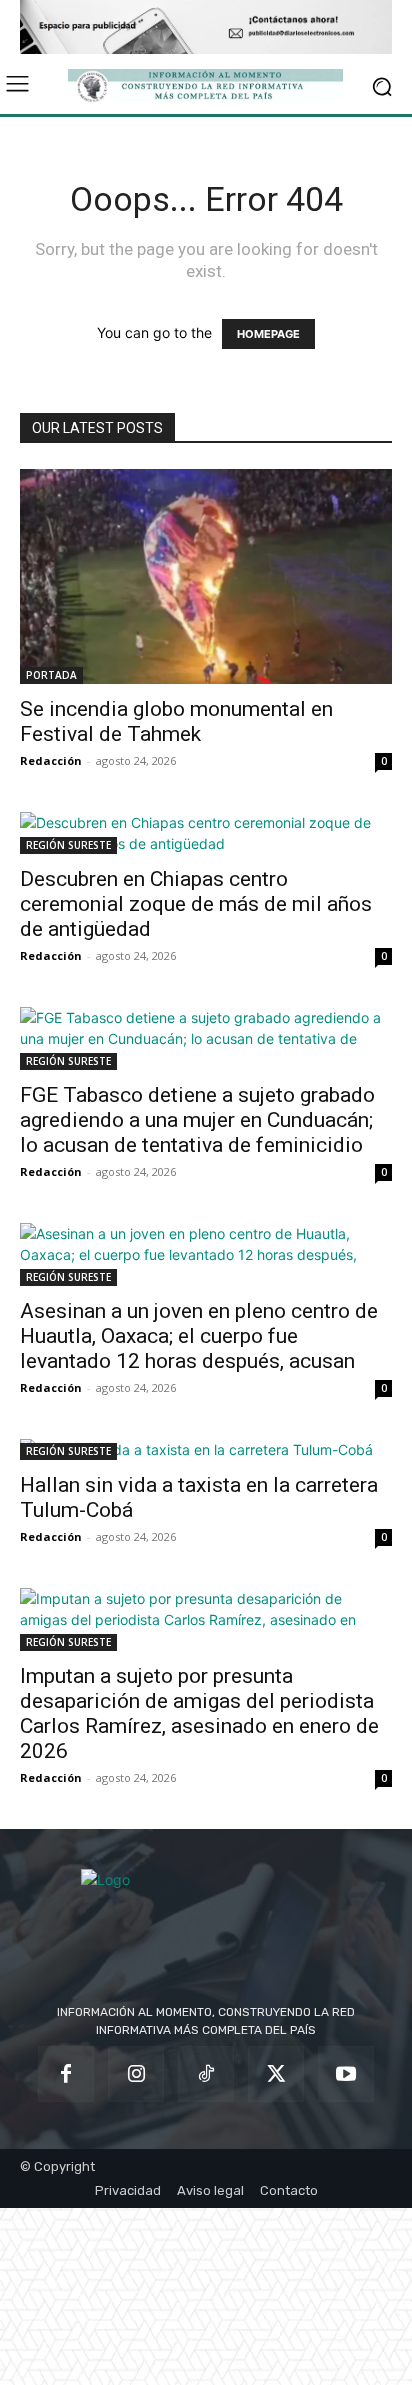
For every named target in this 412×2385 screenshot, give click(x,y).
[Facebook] (66, 2074)
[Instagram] (136, 2074)
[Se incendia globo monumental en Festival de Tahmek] (206, 576)
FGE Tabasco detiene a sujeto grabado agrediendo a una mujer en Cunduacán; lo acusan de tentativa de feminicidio (197, 1120)
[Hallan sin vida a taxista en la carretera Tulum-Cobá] (206, 1449)
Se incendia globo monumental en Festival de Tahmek (176, 721)
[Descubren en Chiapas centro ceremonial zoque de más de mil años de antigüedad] (206, 833)
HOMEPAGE (268, 334)
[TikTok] (206, 2074)
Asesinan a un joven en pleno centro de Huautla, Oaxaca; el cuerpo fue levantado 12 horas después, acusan (199, 1336)
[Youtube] (346, 2074)
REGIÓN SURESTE (68, 845)
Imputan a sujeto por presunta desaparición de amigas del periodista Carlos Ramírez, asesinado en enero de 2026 (199, 1713)
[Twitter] (276, 2074)
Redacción (51, 760)
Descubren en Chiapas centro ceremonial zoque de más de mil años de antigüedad (196, 904)
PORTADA (51, 675)
